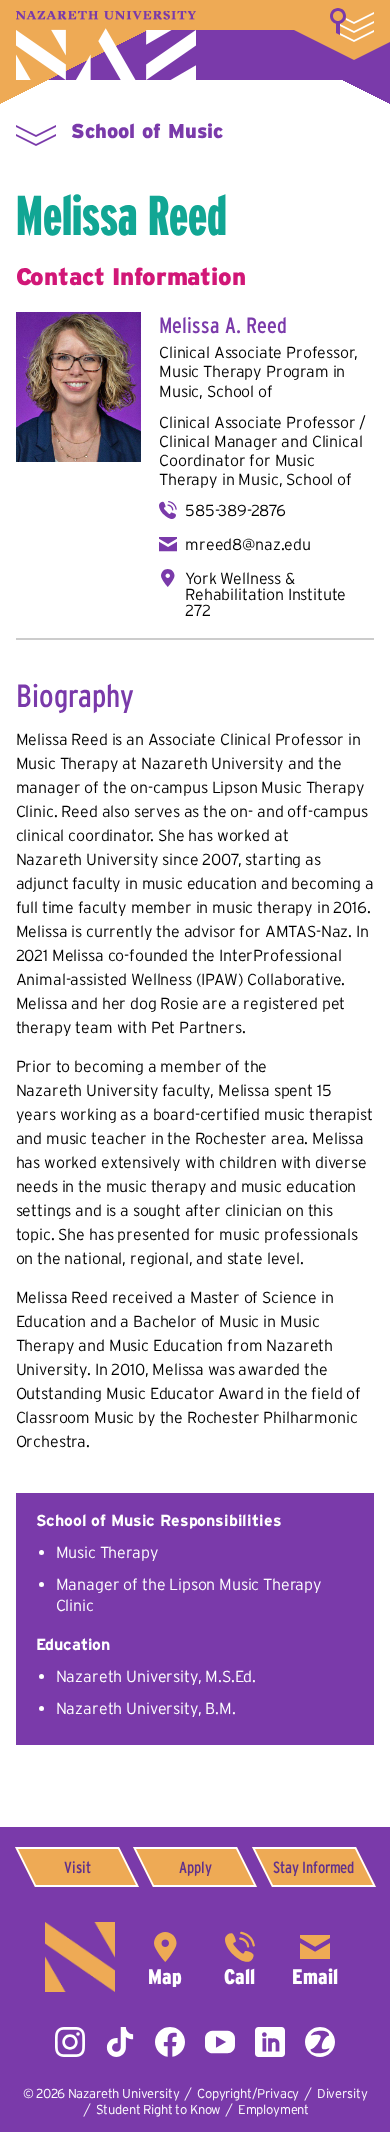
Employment (273, 2109)
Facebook (170, 2042)
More (352, 25)
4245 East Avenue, (165, 1957)
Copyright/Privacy (248, 2093)
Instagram (70, 2042)
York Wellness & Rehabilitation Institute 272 (265, 594)
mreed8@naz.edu (248, 544)
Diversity (342, 2093)
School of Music (147, 131)
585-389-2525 (240, 1957)
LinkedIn (270, 2042)
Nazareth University (106, 45)
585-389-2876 (235, 510)
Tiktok (120, 2042)
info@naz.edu (315, 1957)
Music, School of (215, 391)
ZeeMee (320, 2042)
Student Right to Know (158, 2109)
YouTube (220, 2042)
